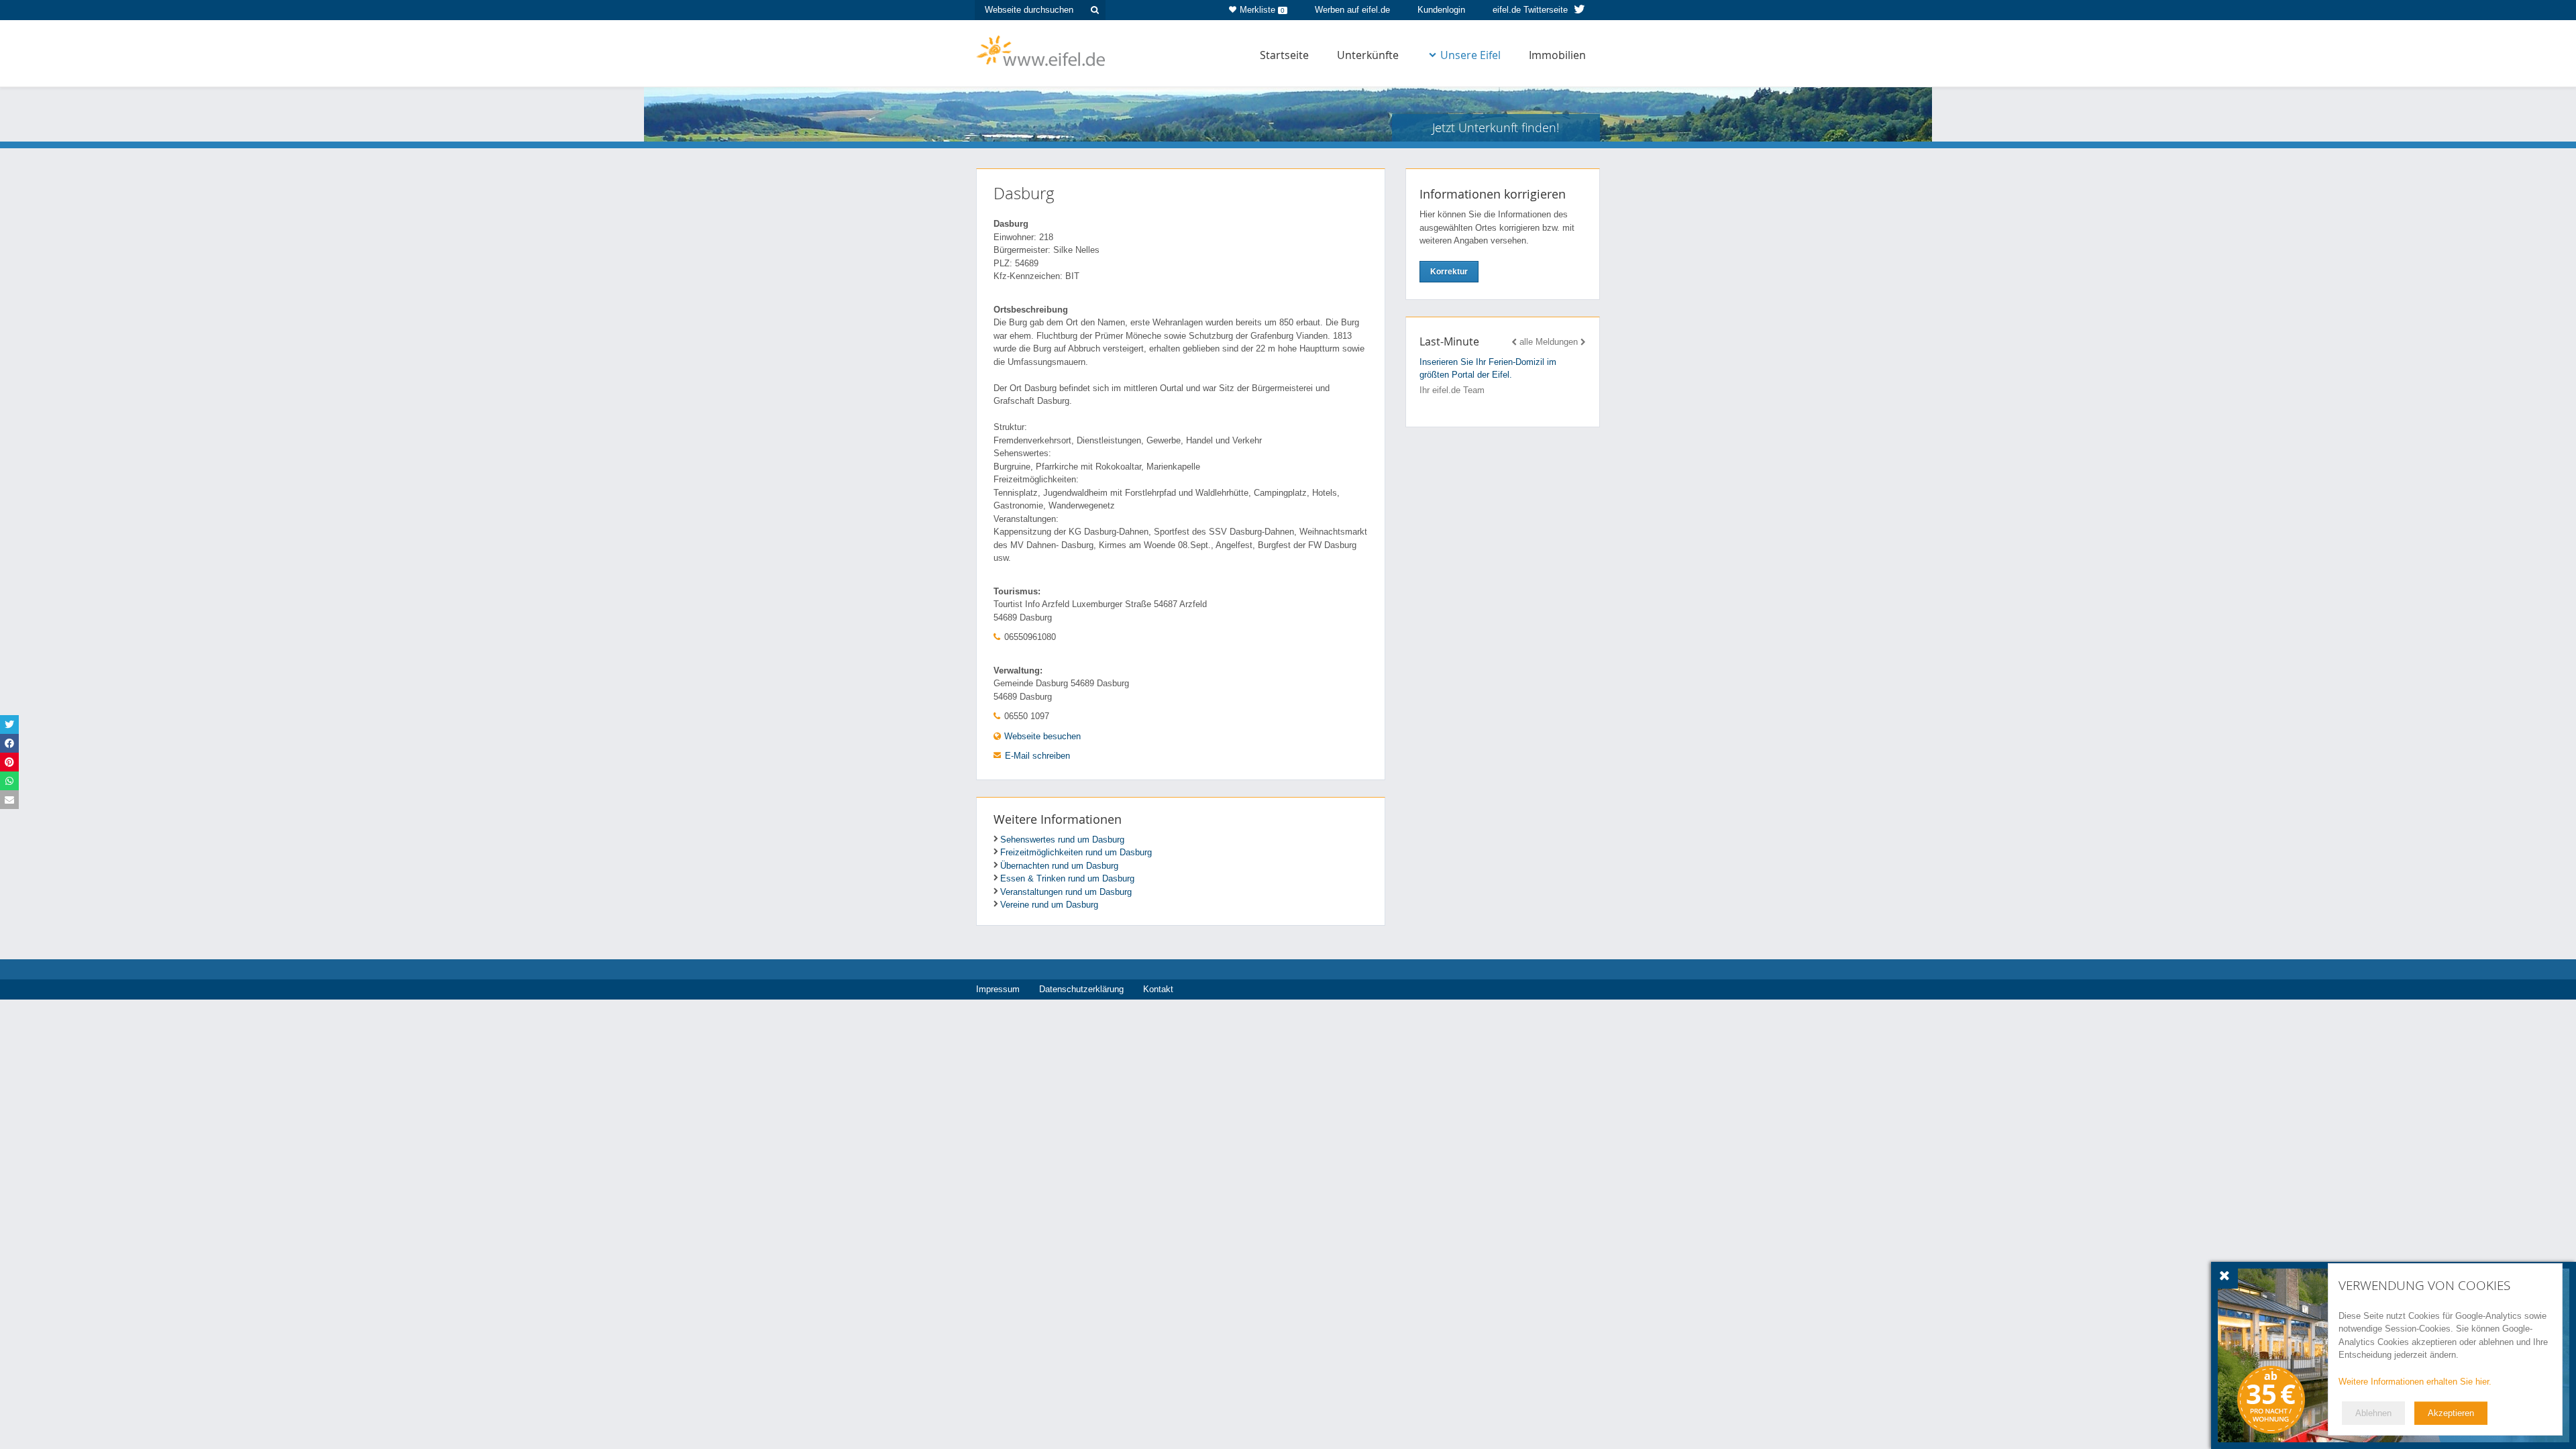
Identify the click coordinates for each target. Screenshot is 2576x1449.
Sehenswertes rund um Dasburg (1062, 840)
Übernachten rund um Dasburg (1059, 866)
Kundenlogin (1441, 10)
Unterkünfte (1368, 55)
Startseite (1284, 55)
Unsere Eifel (1470, 55)
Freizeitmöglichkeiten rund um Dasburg (1076, 852)
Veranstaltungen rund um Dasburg (1066, 892)
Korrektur (1449, 272)
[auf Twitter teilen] (9, 724)
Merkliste (1262, 10)
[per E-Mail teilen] (9, 800)
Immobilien (1557, 55)
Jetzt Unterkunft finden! (1496, 127)
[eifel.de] (1041, 50)
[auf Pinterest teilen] (9, 762)
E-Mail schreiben (1037, 756)
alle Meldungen (1549, 342)
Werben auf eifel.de (1352, 10)
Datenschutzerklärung (1081, 989)
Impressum (998, 989)
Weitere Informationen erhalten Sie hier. (2415, 1382)
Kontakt (1158, 989)
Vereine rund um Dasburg (1049, 905)
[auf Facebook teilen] (9, 743)
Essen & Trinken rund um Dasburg (1067, 878)
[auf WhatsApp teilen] (9, 781)
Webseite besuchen (1041, 736)
